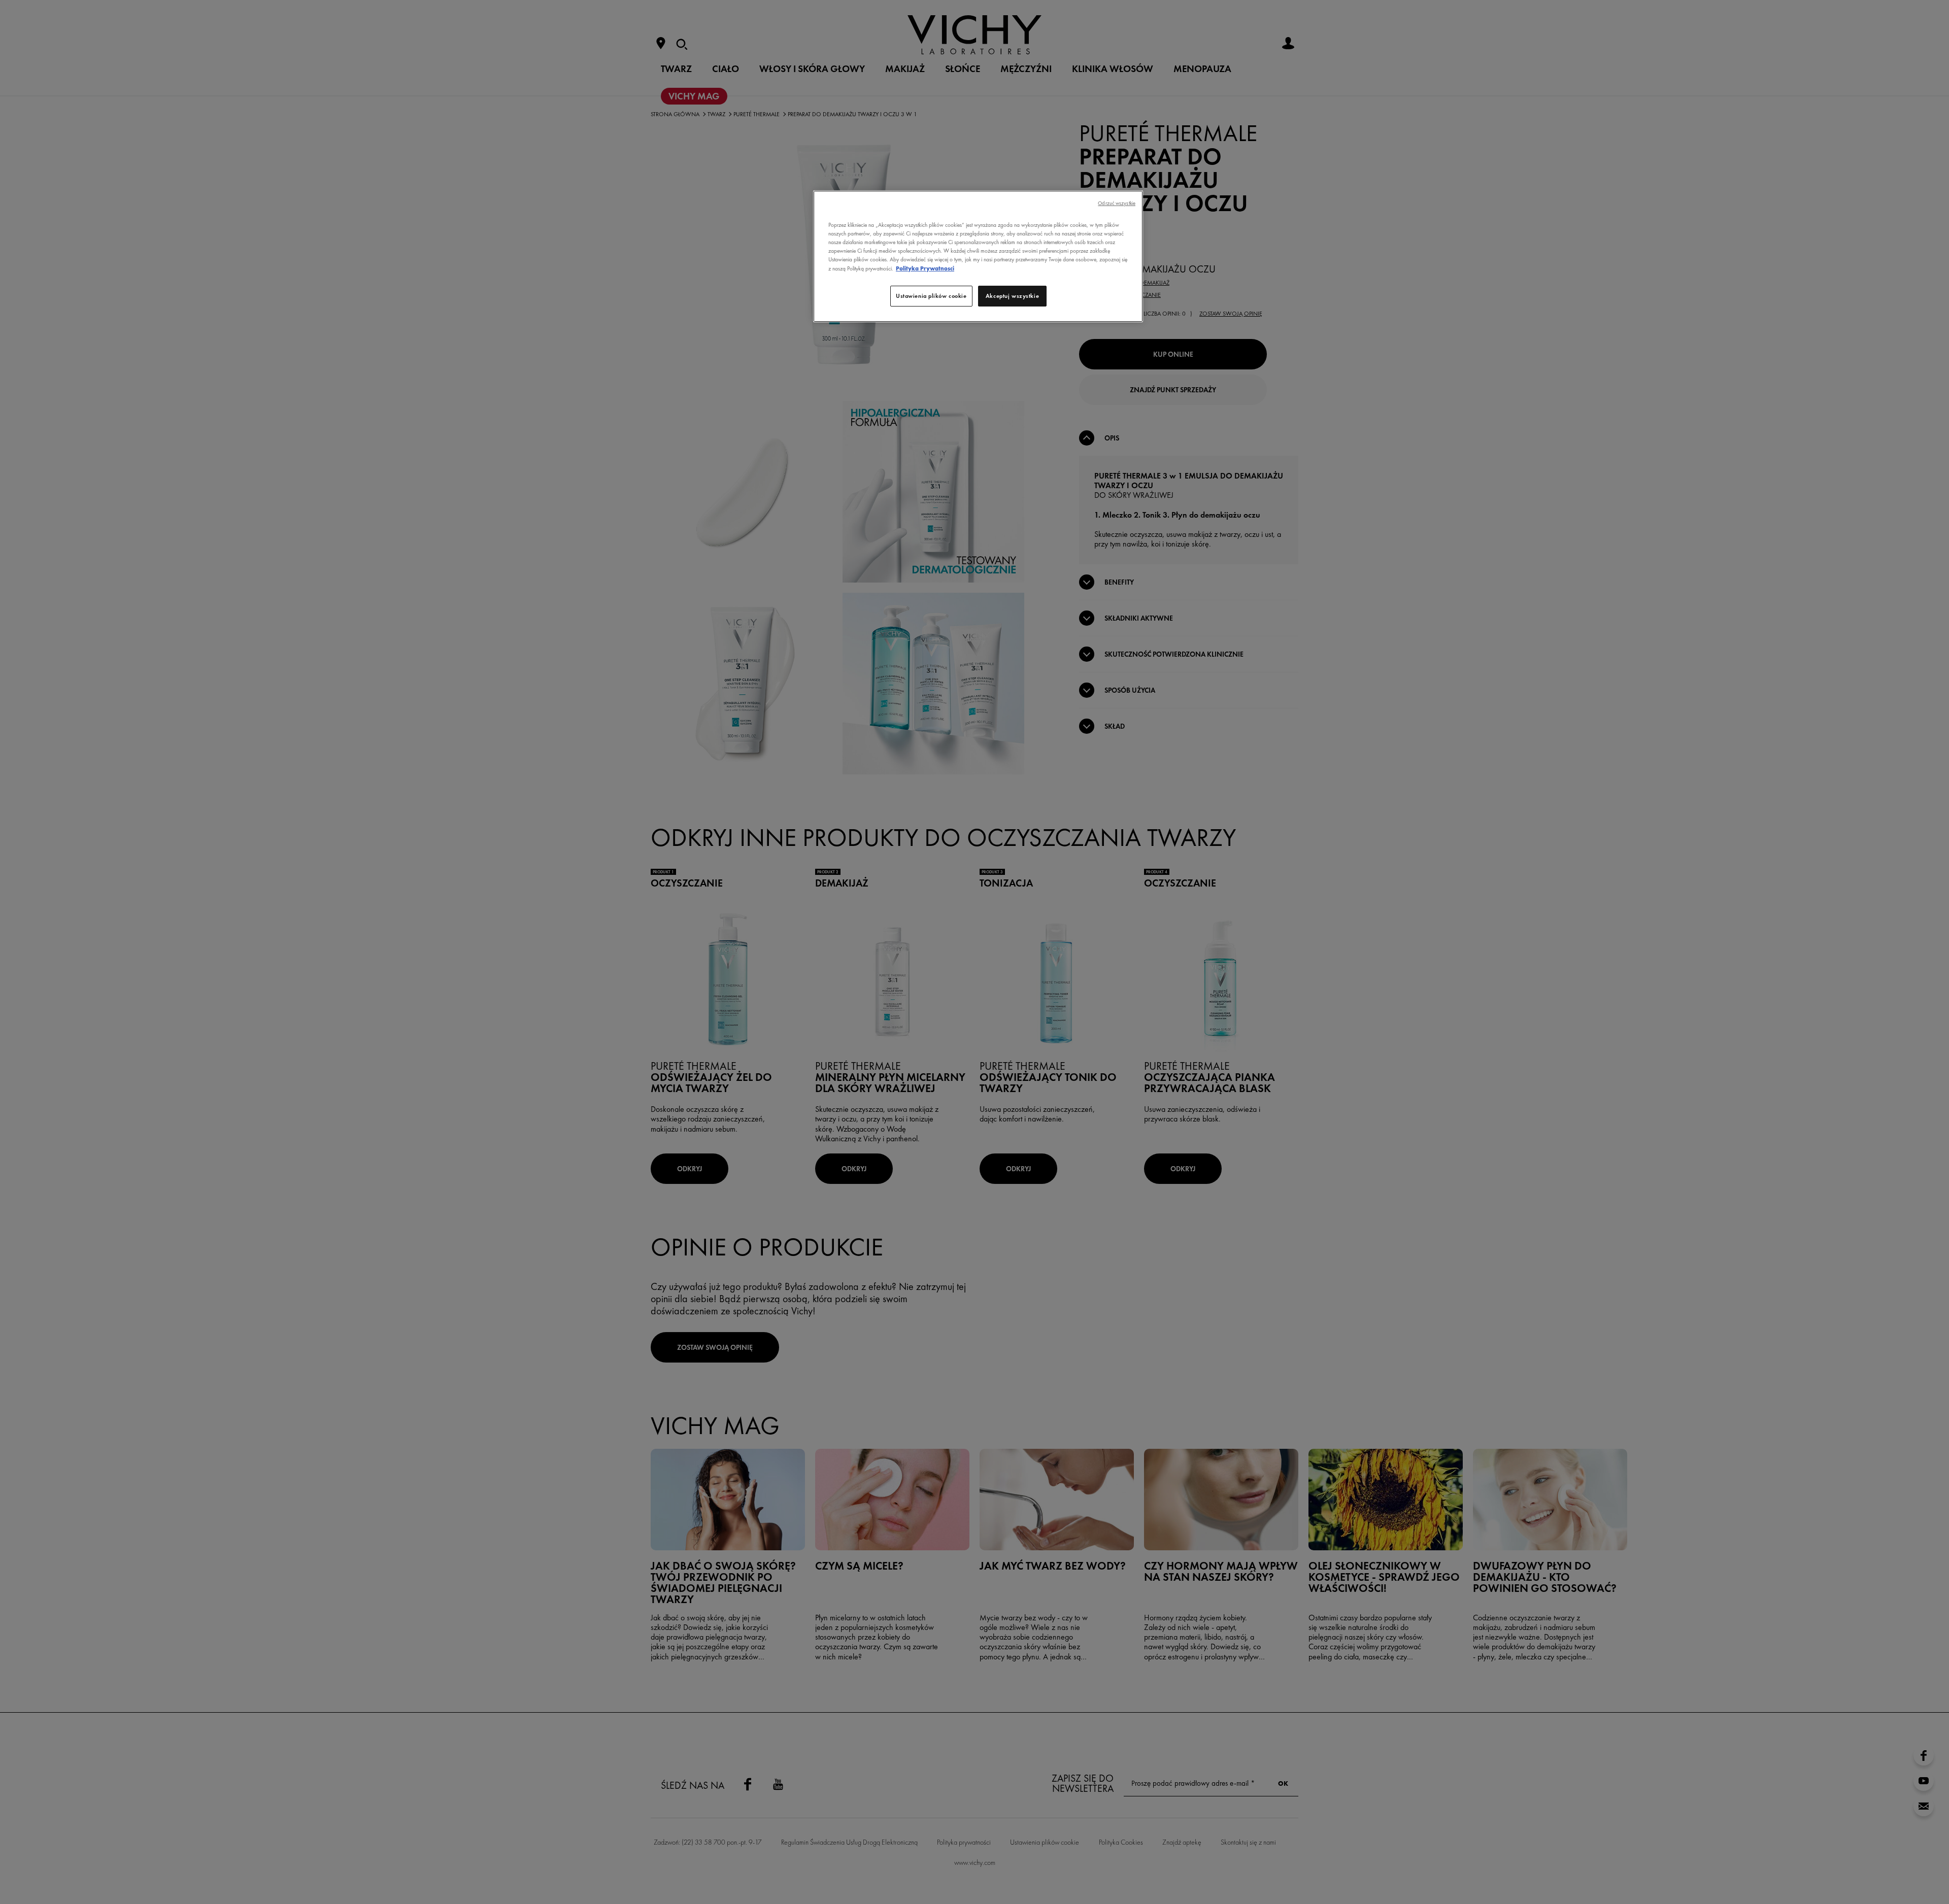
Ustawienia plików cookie (931, 296)
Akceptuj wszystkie (1012, 296)
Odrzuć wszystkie (1117, 203)
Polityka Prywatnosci (925, 268)
